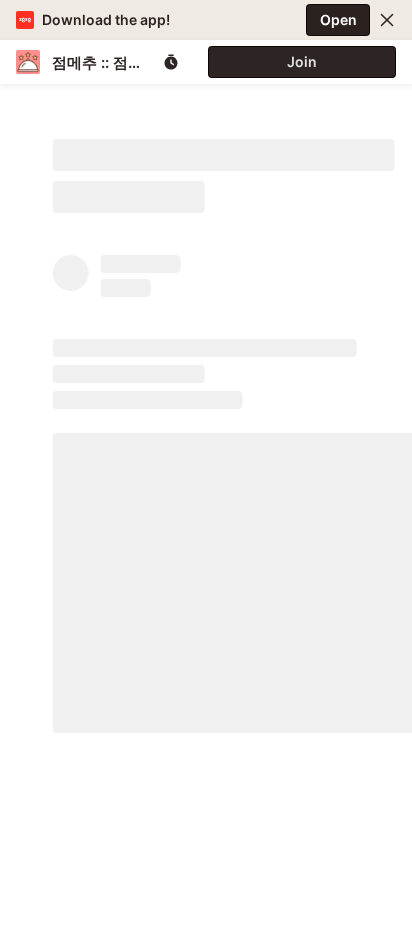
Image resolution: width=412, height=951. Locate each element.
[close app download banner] (387, 20)
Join (302, 61)
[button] (387, 20)
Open (338, 19)
